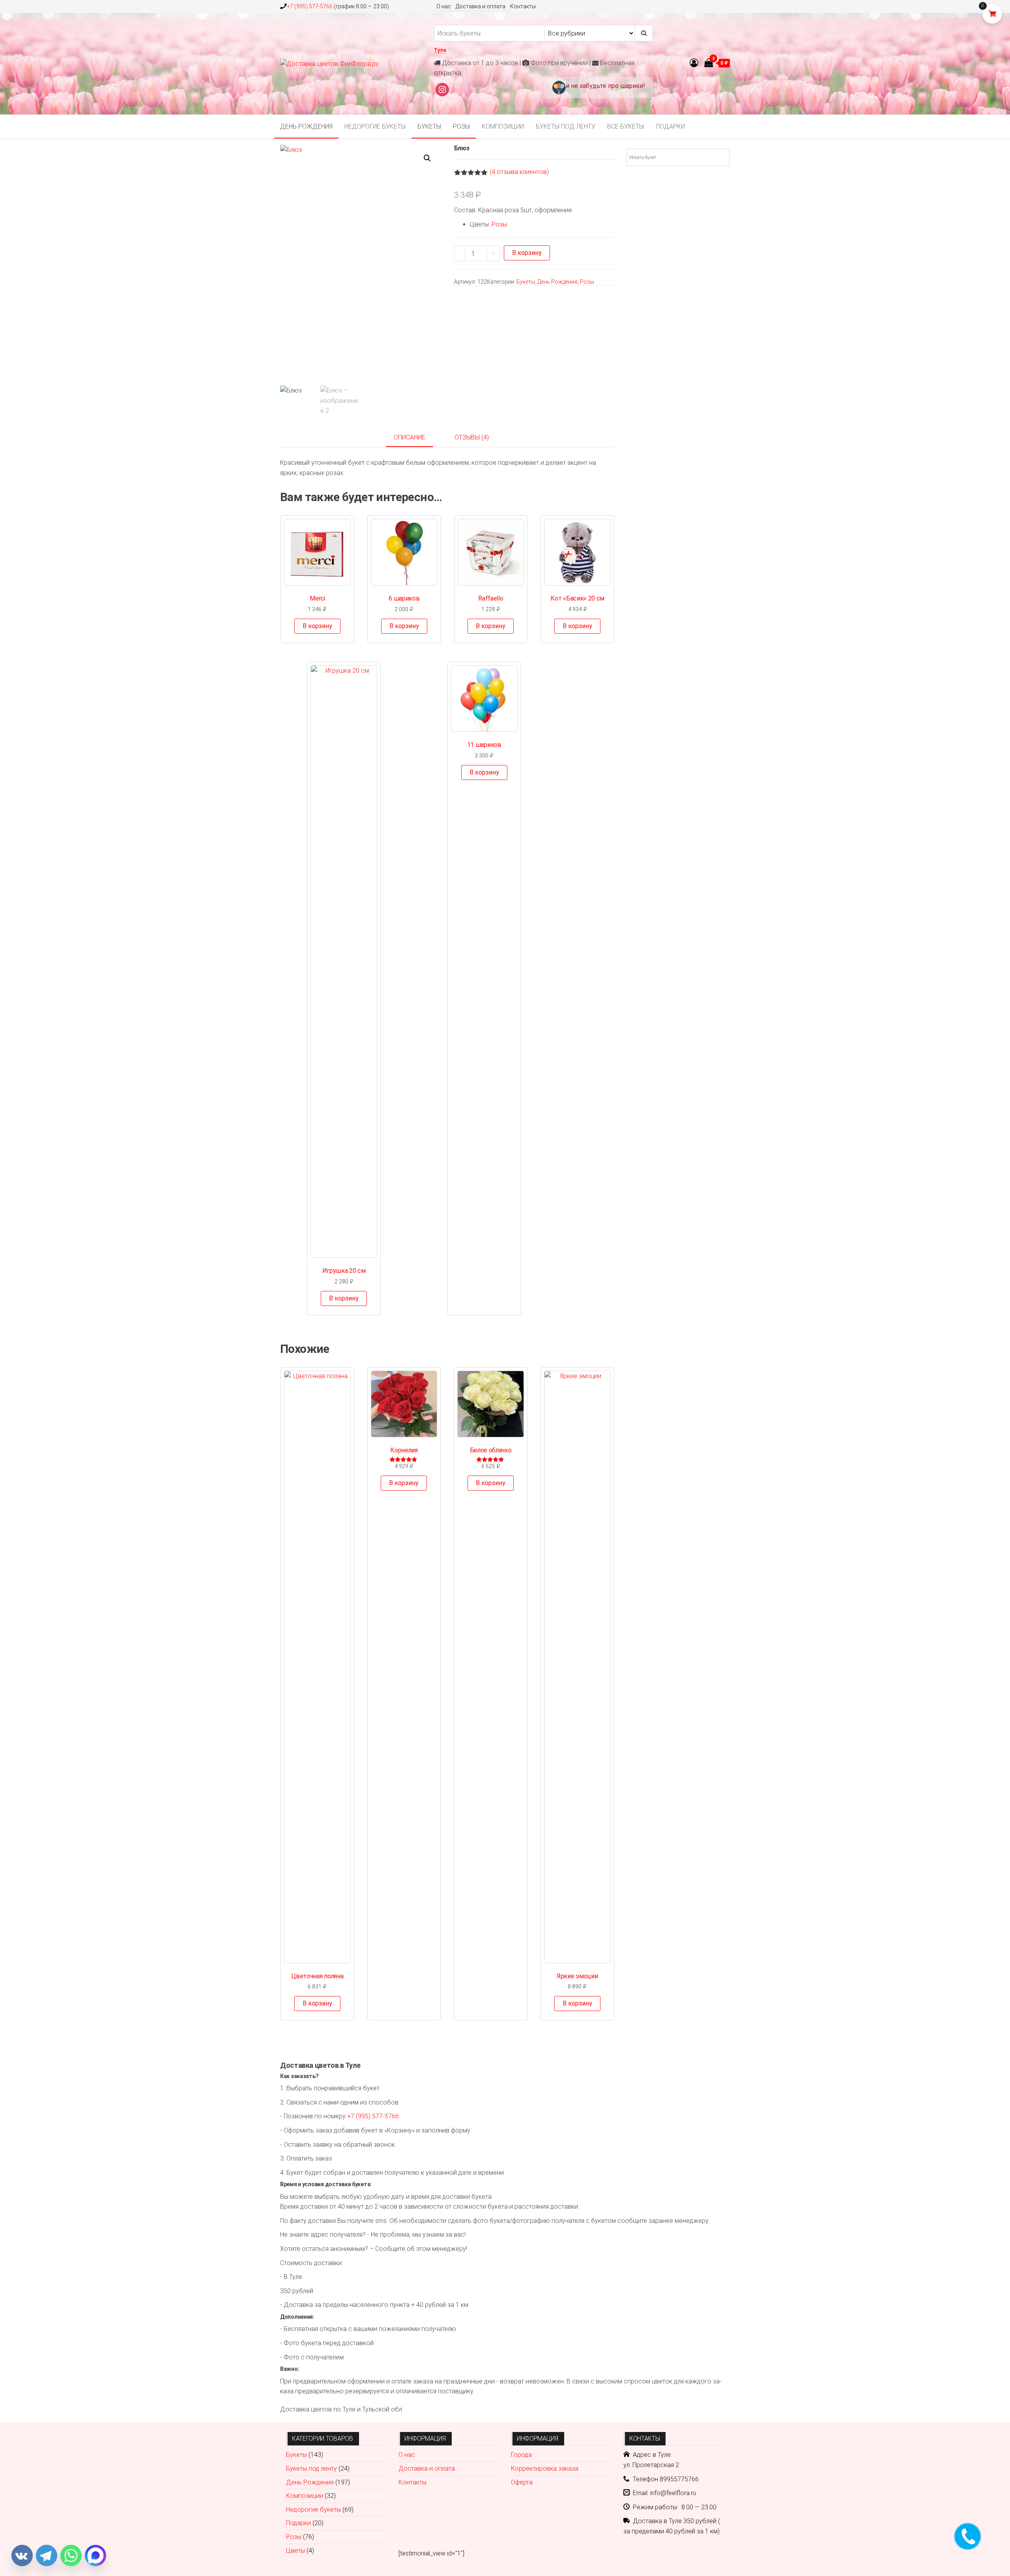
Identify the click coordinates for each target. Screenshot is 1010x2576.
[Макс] (95, 2555)
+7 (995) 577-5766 (310, 6)
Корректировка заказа (545, 2468)
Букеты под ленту (566, 126)
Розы (461, 126)
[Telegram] (47, 2555)
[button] (427, 158)
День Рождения (306, 126)
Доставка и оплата (481, 6)
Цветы (296, 2551)
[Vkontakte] (22, 2555)
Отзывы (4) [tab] (472, 437)
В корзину (527, 253)
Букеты (429, 126)
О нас (444, 6)
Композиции (503, 126)
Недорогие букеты (375, 126)
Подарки (670, 126)
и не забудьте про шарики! (605, 86)
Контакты (523, 6)
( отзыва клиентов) (519, 172)
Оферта (522, 2482)
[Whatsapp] (71, 2555)
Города (521, 2455)
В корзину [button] (317, 626)
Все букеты (626, 126)
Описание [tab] (410, 437)
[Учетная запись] (694, 63)
